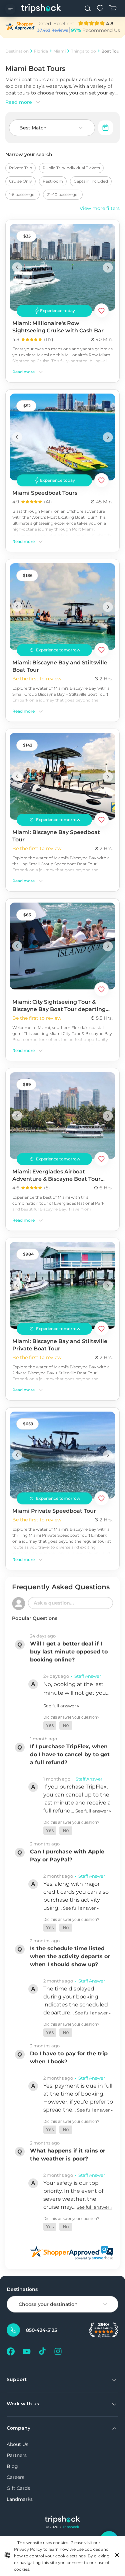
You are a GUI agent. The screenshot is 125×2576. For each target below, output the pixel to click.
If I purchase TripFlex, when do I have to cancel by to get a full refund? (70, 1754)
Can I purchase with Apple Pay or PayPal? (67, 1856)
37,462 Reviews (53, 30)
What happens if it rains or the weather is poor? (68, 2155)
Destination (17, 51)
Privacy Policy (28, 2549)
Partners (17, 2455)
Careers (15, 2477)
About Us (17, 2444)
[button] (50, 1725)
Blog (12, 2466)
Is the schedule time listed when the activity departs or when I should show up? (70, 1956)
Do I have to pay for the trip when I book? (69, 2058)
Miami (59, 51)
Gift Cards (18, 2488)
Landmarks (20, 2499)
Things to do (83, 51)
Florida (41, 51)
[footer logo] (62, 2520)
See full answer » (61, 1706)
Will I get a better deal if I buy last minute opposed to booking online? (69, 1652)
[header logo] (41, 8)
